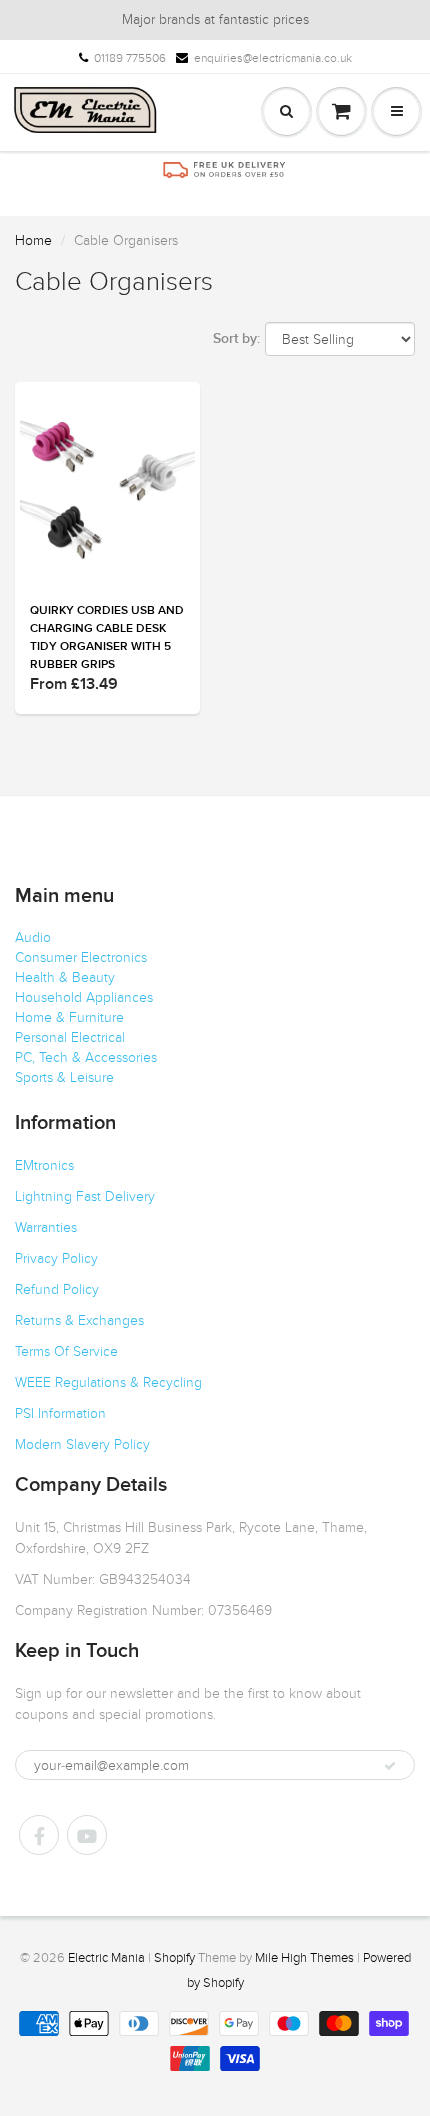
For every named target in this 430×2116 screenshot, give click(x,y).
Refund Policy (57, 1289)
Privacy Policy (56, 1258)
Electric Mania (106, 1958)
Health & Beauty (65, 977)
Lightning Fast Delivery (85, 1196)
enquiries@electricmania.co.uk (273, 58)
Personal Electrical (70, 1037)
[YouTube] (87, 1835)
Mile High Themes (304, 1958)
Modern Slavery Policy (82, 1444)
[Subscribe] (390, 1766)
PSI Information (60, 1413)
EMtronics (44, 1165)
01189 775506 (130, 58)
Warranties (46, 1227)
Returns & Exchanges (79, 1320)
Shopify (174, 1958)
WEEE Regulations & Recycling (108, 1382)
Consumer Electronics (81, 957)
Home (33, 240)
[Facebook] (39, 1835)
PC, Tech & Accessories (86, 1057)
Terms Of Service (66, 1351)
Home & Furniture (69, 1017)
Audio (33, 937)
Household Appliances (84, 997)
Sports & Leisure (64, 1077)
